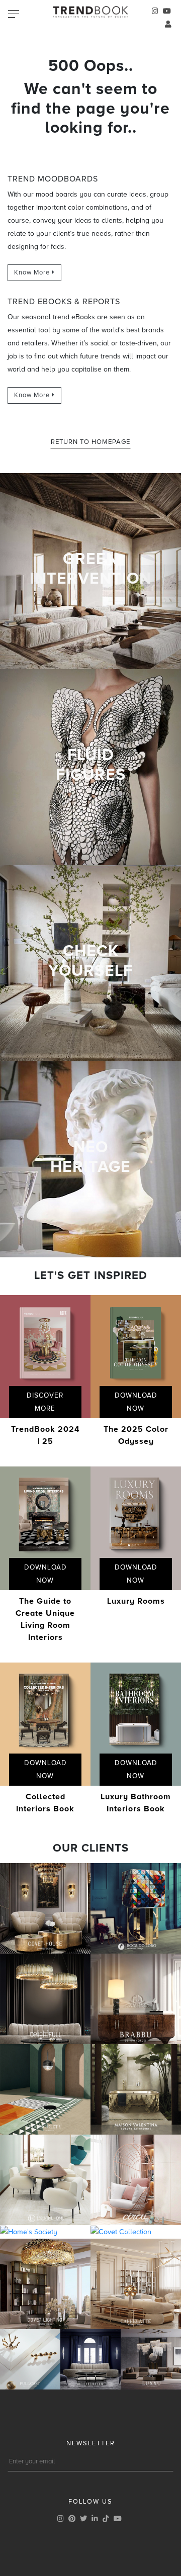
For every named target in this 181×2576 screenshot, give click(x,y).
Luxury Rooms (136, 1601)
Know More (33, 272)
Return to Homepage (90, 442)
